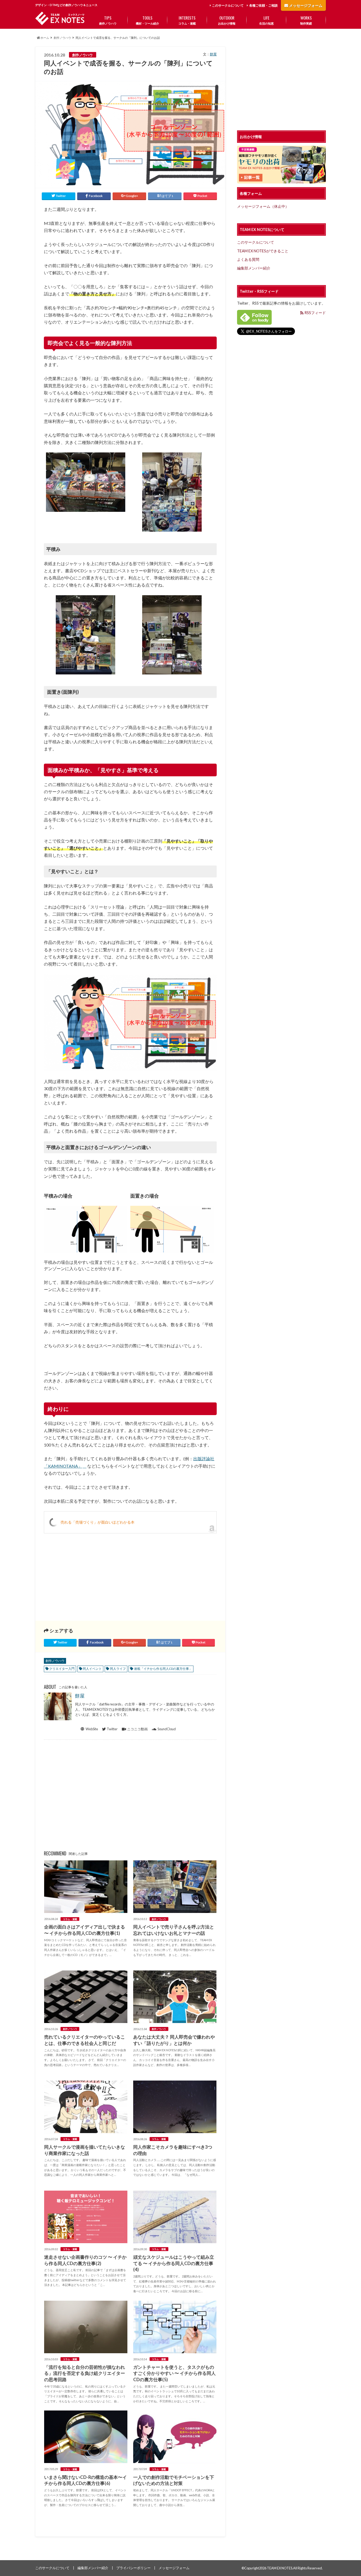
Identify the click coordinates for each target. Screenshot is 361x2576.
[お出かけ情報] (281, 180)
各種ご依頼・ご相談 (263, 5)
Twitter (112, 1729)
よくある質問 (248, 259)
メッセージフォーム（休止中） (263, 206)
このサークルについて (228, 5)
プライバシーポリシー (133, 2568)
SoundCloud (167, 1729)
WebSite (92, 1729)
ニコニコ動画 (137, 1729)
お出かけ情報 (227, 20)
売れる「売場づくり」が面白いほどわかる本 (98, 1522)
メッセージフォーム (306, 5)
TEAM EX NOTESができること (263, 251)
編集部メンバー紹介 (254, 268)
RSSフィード (315, 313)
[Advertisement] (86, 1573)
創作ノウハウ (108, 20)
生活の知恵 (267, 20)
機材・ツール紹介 (147, 20)
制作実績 (306, 20)
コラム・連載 (187, 20)
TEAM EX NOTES (280, 2568)
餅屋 (213, 54)
